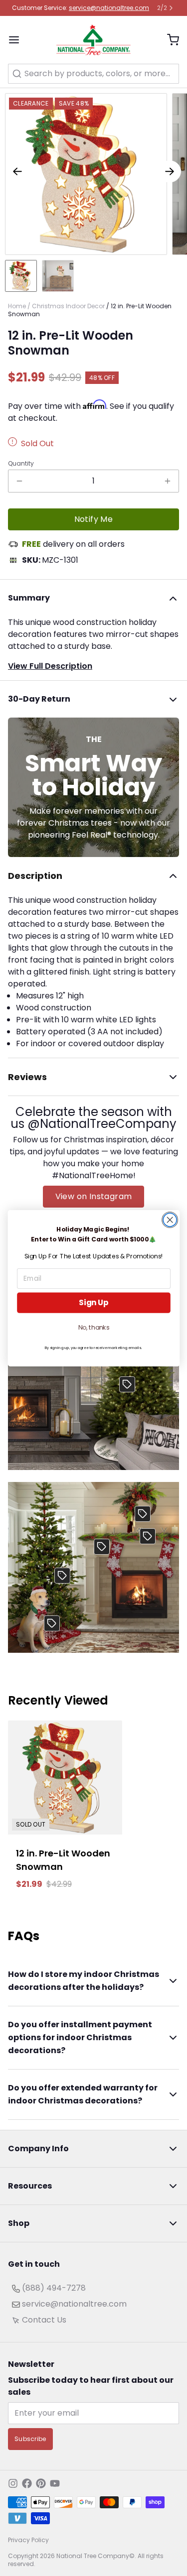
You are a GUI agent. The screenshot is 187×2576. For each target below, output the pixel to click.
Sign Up (94, 1302)
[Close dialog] (170, 1220)
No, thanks (93, 1328)
